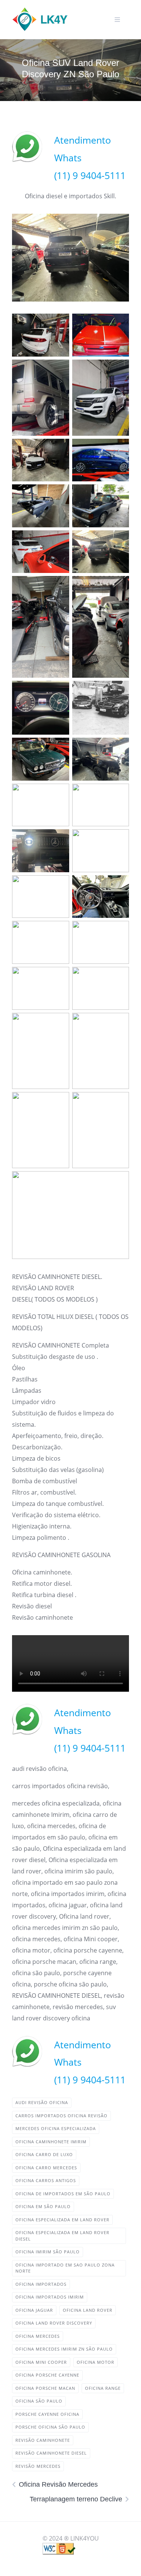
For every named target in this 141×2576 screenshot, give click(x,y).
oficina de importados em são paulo (63, 2194)
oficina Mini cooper (41, 2362)
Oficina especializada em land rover (62, 2220)
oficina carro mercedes (46, 2168)
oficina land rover (88, 2310)
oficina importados (41, 2284)
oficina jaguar (34, 2310)
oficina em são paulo (43, 2206)
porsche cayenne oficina (47, 2414)
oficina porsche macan (45, 2388)
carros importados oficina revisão (61, 2116)
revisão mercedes (38, 2466)
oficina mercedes (38, 2336)
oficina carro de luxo (44, 2154)
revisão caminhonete (43, 2440)
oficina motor (96, 2362)
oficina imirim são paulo (48, 2252)
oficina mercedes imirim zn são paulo (64, 2349)
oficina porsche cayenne (47, 2375)
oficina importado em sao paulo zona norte (65, 2268)
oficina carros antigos (46, 2180)
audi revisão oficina (42, 2102)
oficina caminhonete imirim (51, 2142)
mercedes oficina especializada (56, 2128)
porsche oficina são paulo (50, 2427)
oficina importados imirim (50, 2297)
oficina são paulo (39, 2401)
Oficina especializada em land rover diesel (62, 2236)
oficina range (103, 2388)
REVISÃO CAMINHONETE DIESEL (51, 2453)
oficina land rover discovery (54, 2323)
